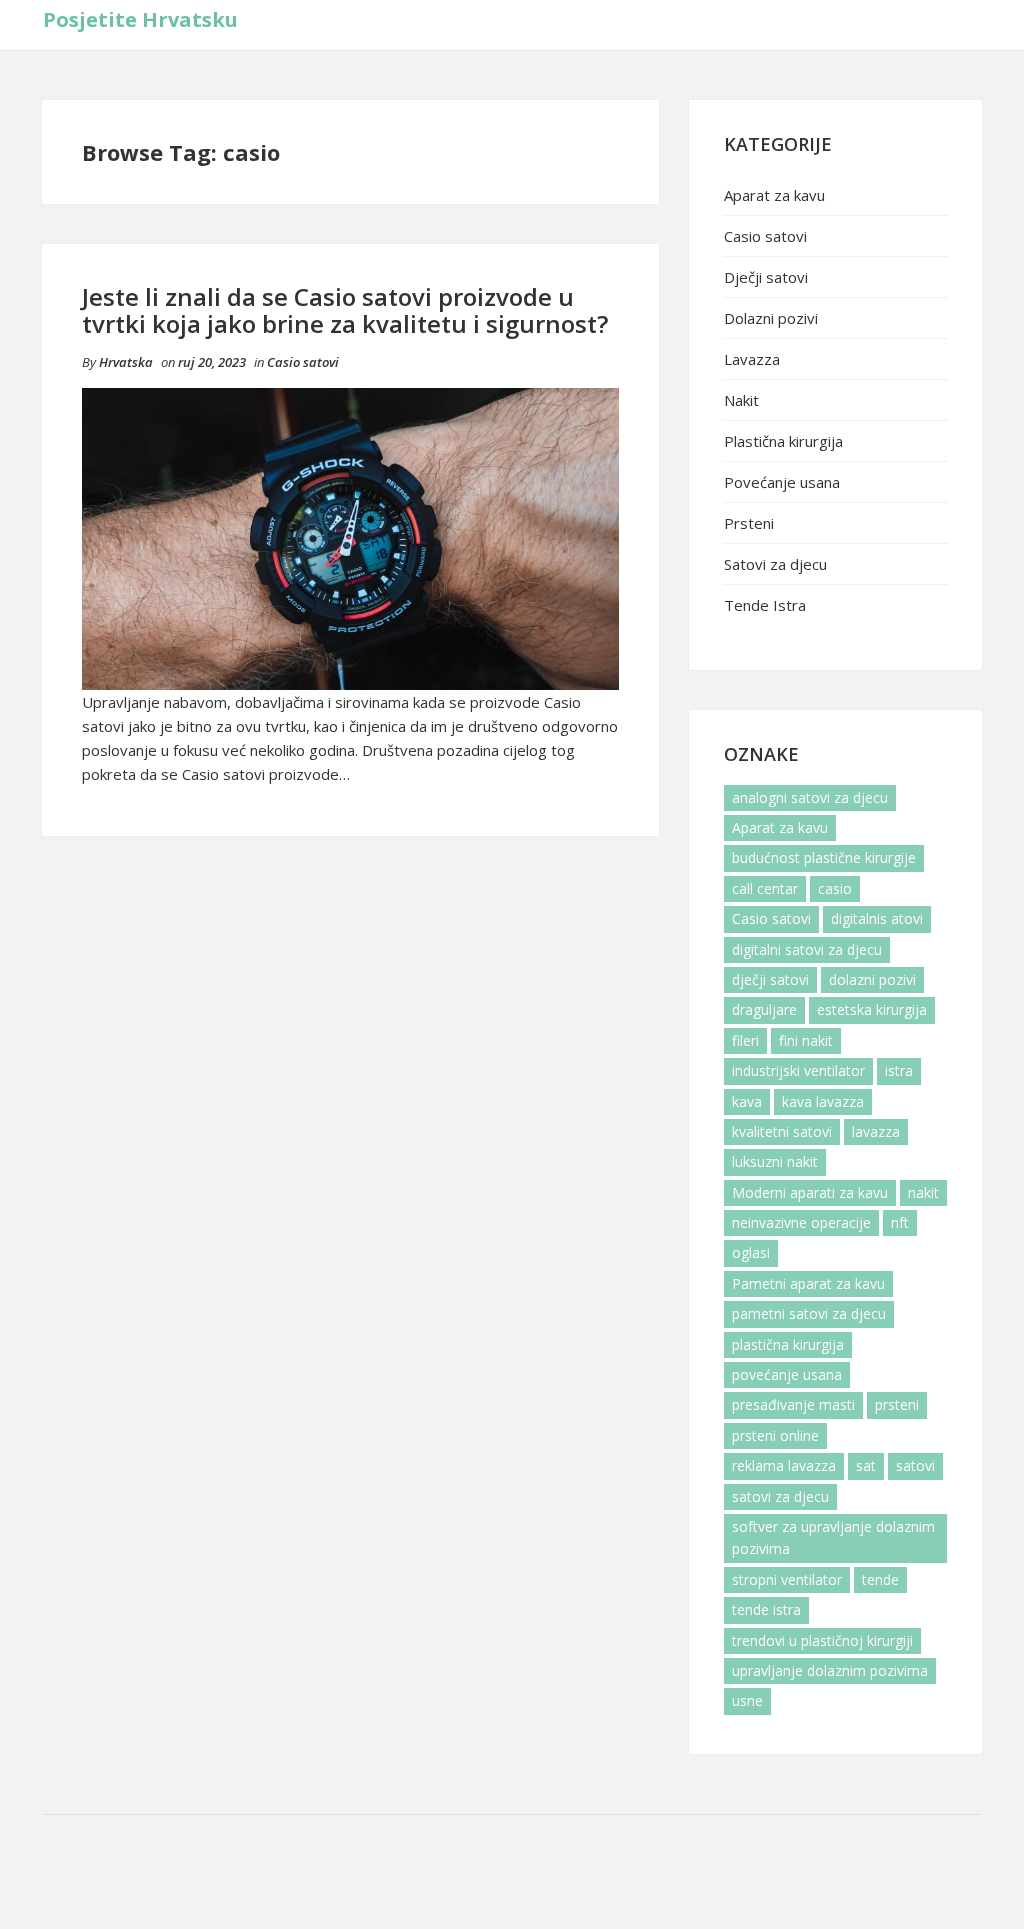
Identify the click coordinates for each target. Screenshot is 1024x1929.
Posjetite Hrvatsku (140, 19)
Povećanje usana (782, 482)
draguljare (764, 1009)
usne (747, 1700)
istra (899, 1070)
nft (900, 1222)
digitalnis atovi (877, 918)
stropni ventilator (787, 1579)
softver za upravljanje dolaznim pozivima (833, 1537)
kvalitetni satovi (782, 1131)
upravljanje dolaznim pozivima (830, 1670)
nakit (923, 1192)
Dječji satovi (766, 277)
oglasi (751, 1252)
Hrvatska (126, 362)
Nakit (741, 400)
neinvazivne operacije (801, 1222)
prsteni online (775, 1435)
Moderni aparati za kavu (810, 1192)
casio (835, 888)
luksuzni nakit (775, 1161)
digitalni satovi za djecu (807, 949)
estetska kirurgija (872, 1009)
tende (880, 1579)
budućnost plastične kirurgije (824, 857)
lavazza (876, 1131)
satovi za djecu (780, 1496)
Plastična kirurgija (783, 441)
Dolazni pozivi (771, 318)
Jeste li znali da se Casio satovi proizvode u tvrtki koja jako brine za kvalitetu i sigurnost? (345, 309)
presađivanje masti (793, 1404)
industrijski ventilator (798, 1070)
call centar (765, 888)
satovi (915, 1465)
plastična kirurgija (788, 1344)
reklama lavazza (784, 1465)
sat (866, 1465)
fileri (745, 1040)
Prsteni (749, 523)
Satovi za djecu (775, 564)
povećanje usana (787, 1374)
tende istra (766, 1609)
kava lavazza (823, 1101)
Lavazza (752, 359)
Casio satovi (303, 362)
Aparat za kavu (774, 195)
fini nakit (806, 1040)
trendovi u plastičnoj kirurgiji (822, 1640)
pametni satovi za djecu (809, 1313)
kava (747, 1101)
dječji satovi (770, 979)
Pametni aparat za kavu (808, 1283)
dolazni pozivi (872, 979)
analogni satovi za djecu (810, 797)
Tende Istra (765, 605)
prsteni (897, 1404)
